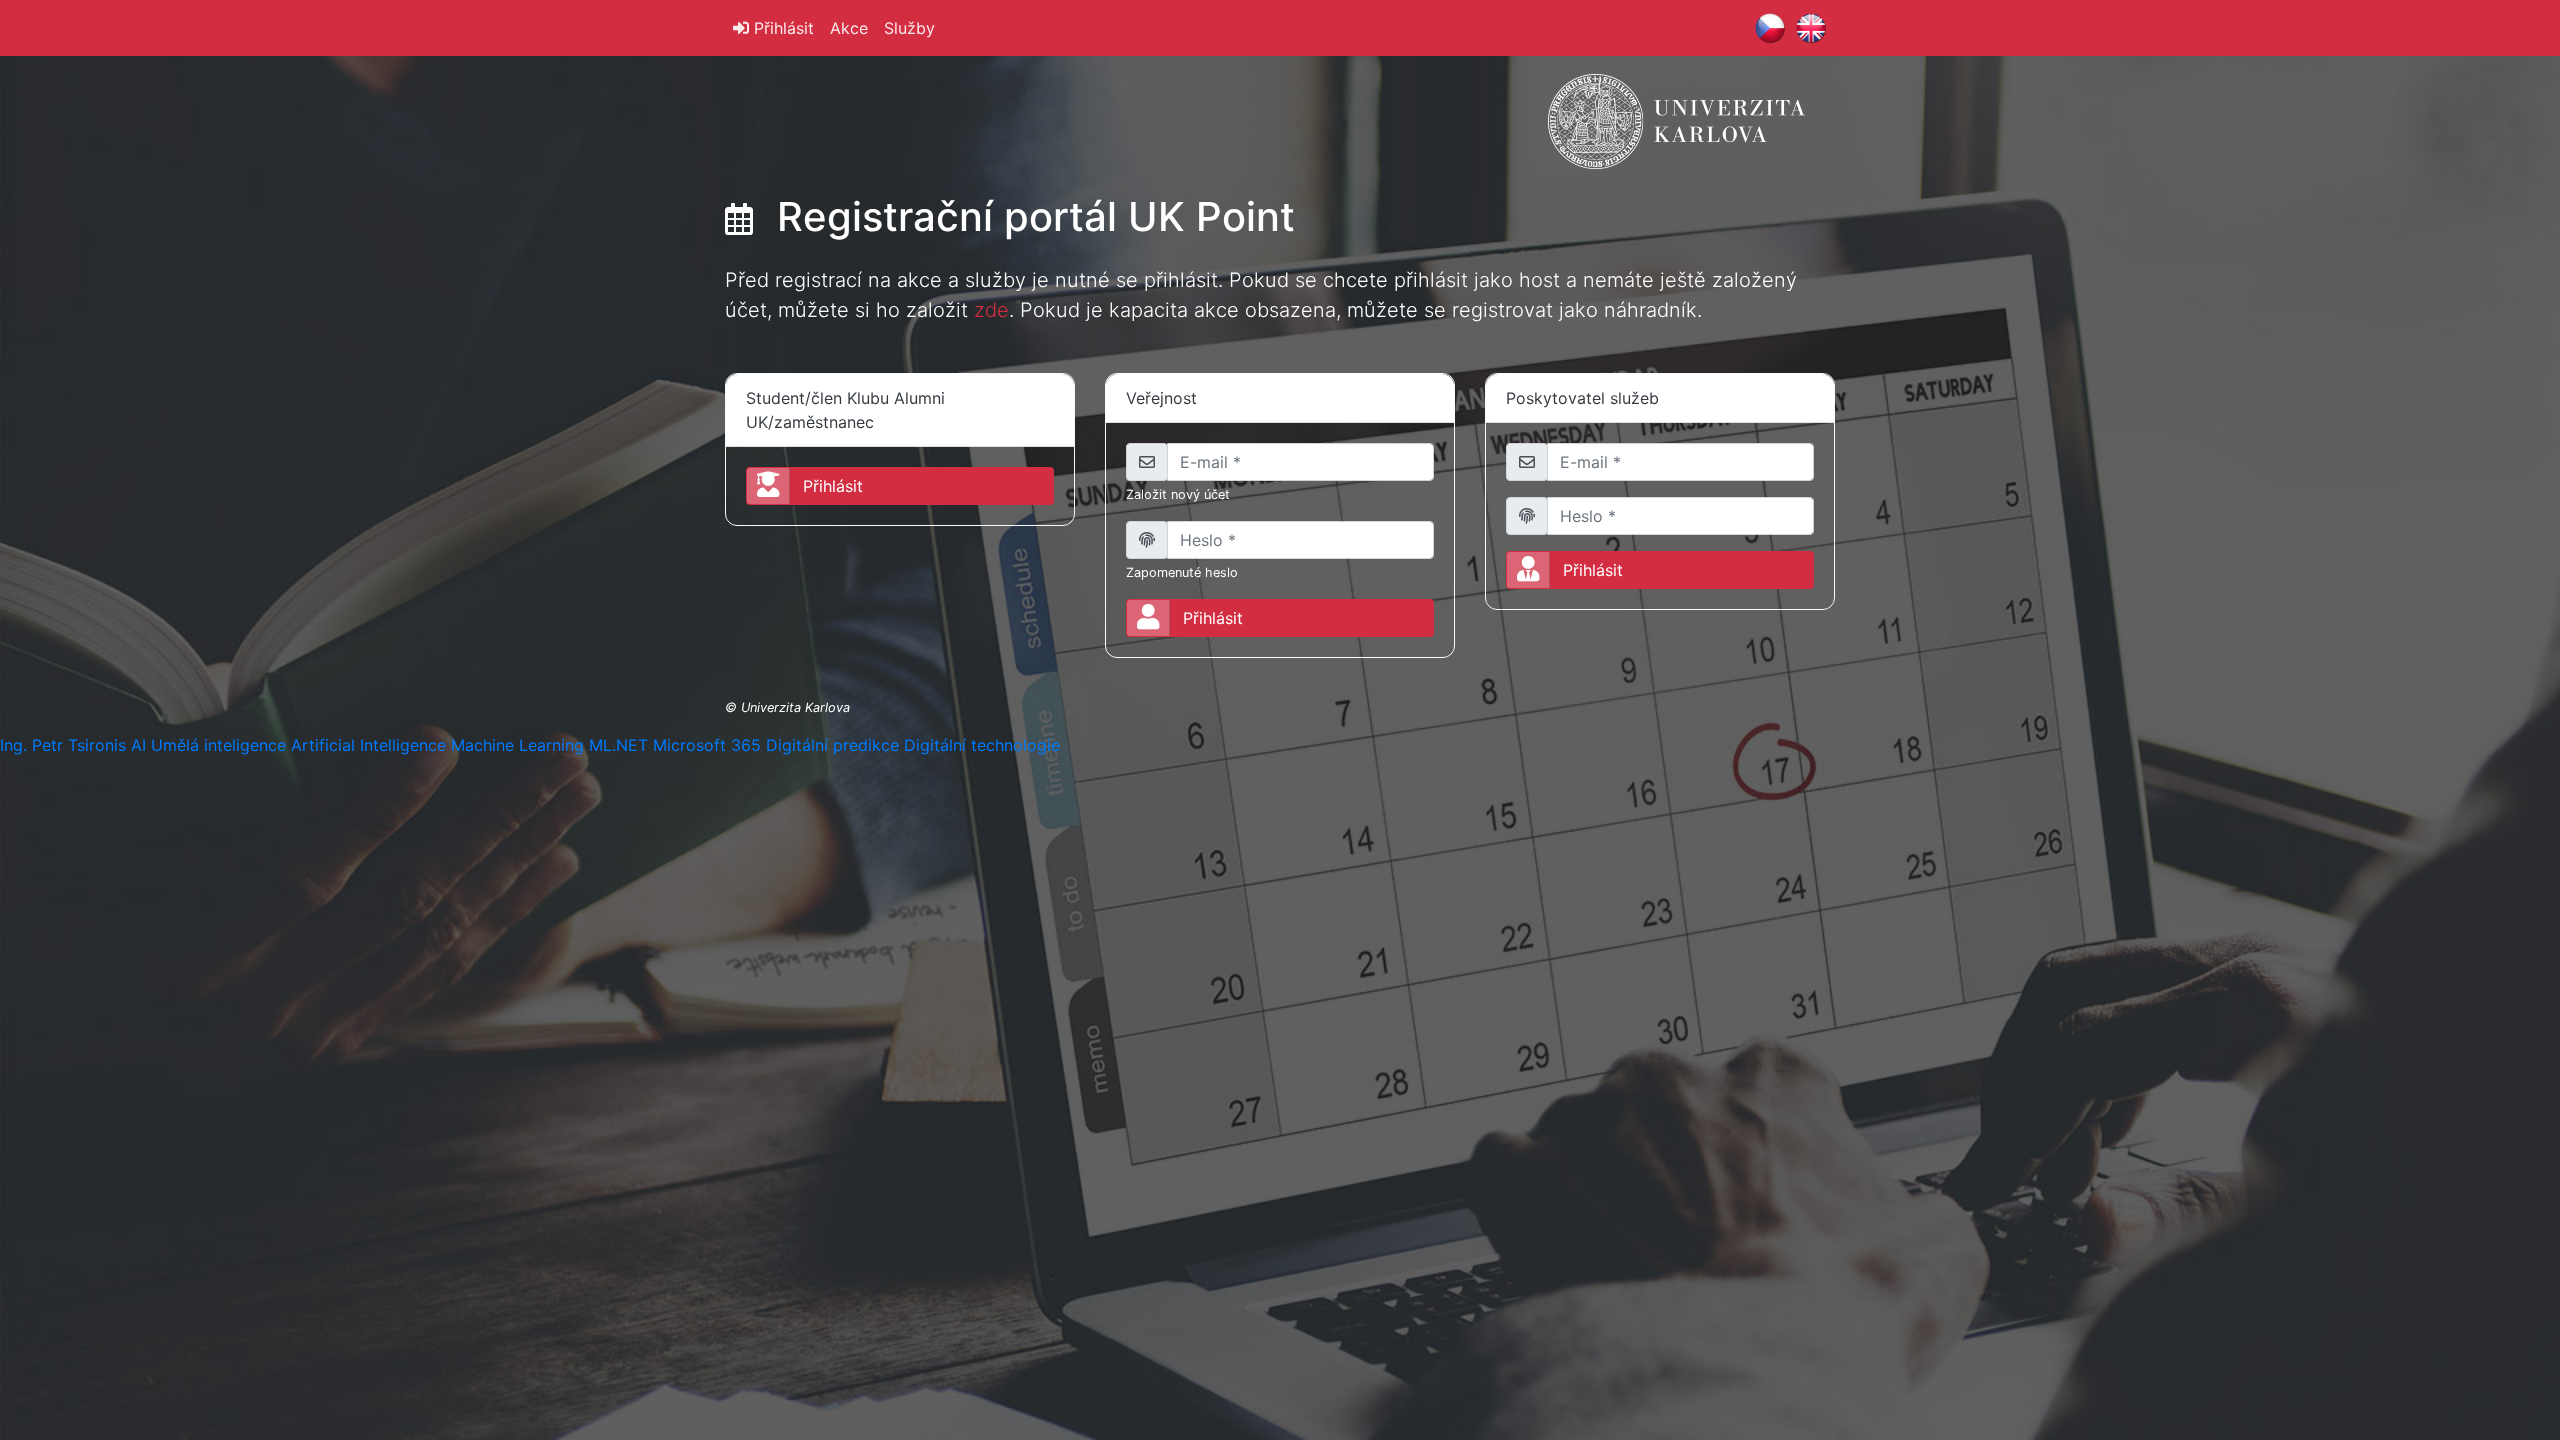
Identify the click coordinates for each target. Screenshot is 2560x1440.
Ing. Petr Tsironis (63, 745)
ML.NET (618, 745)
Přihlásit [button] (833, 486)
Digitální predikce (832, 745)
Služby (909, 28)
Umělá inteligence (218, 745)
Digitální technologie (982, 745)
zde (991, 310)
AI (138, 745)
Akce (849, 28)
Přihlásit (781, 28)
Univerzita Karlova (795, 707)
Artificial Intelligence (368, 745)
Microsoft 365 (707, 745)
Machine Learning (517, 745)
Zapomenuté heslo (1182, 572)
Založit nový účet (1178, 494)
